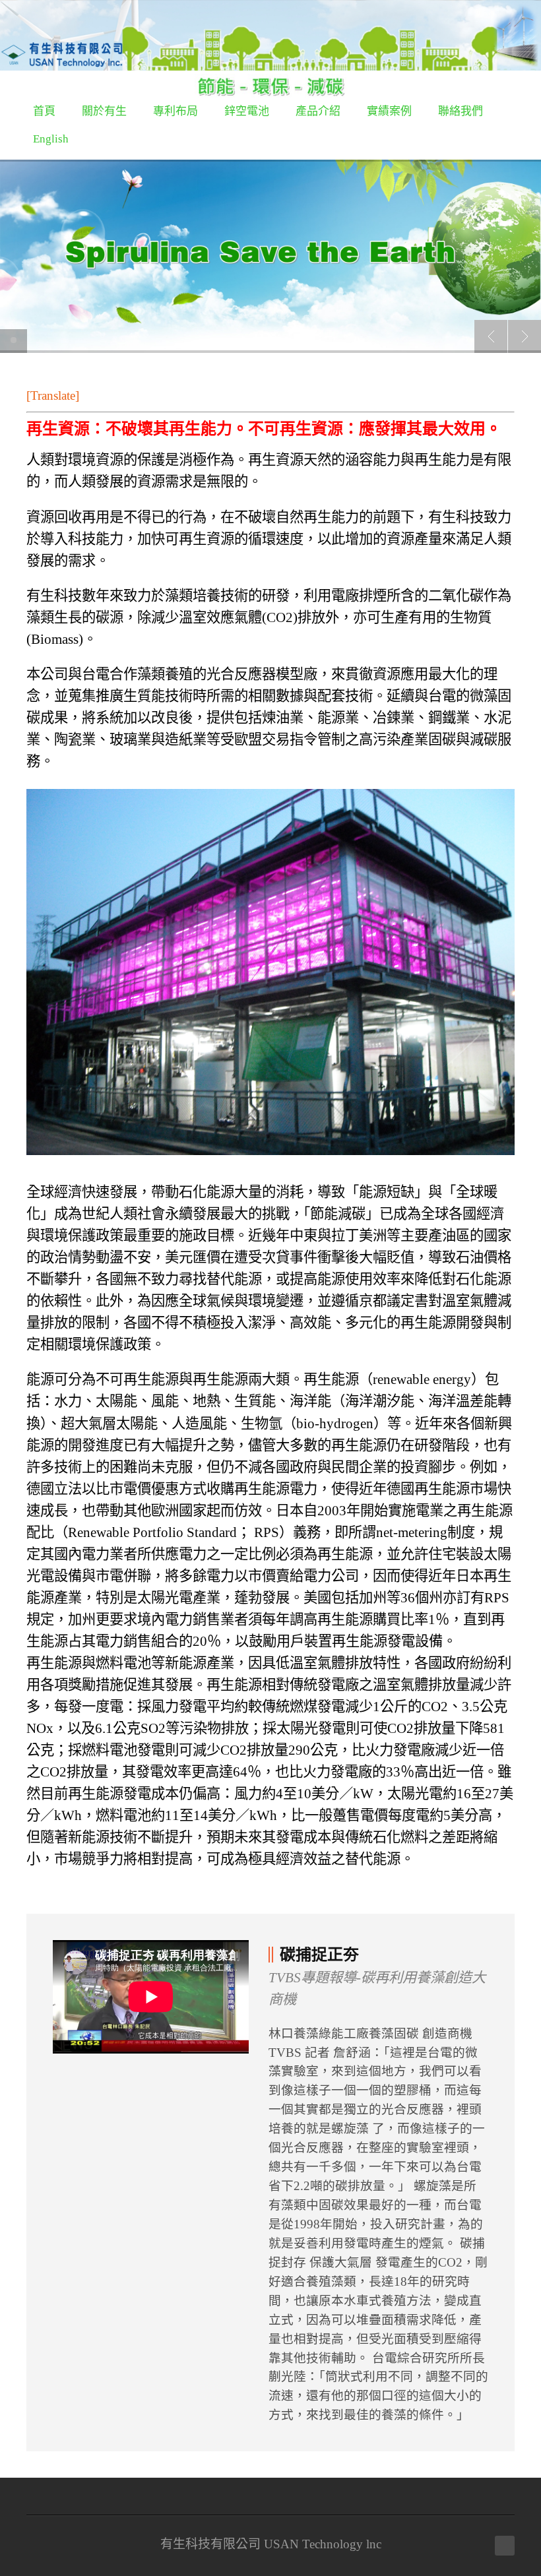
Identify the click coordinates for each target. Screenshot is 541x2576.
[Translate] (53, 395)
